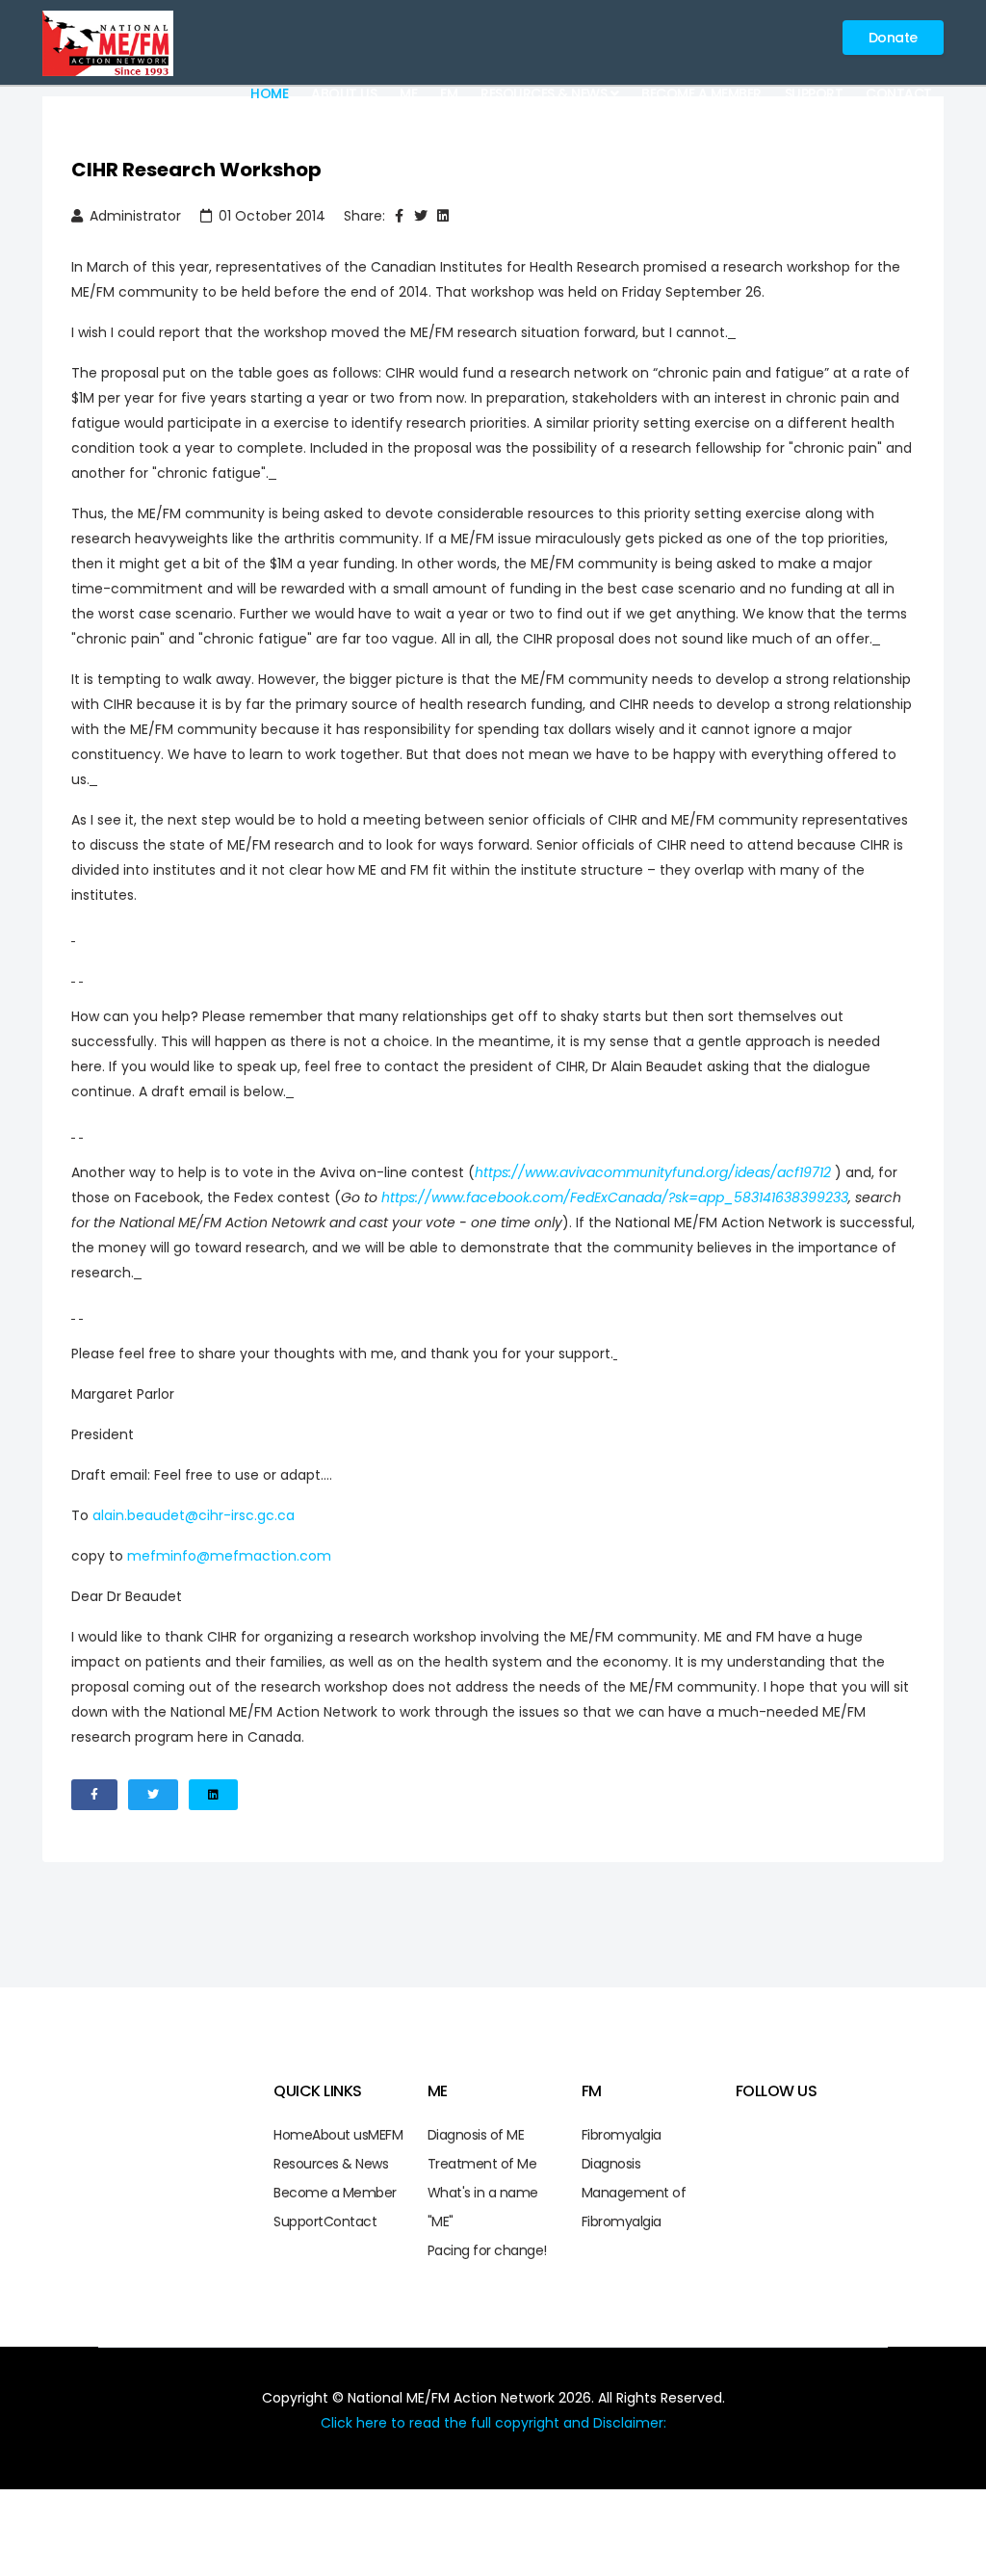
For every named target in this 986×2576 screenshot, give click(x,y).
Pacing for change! (487, 2250)
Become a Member (701, 93)
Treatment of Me (482, 2164)
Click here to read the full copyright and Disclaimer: (493, 2423)
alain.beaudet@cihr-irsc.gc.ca (194, 1515)
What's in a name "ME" (483, 2207)
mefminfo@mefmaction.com (229, 1556)
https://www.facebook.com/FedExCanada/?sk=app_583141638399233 (615, 1197)
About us (344, 93)
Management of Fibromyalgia (634, 2207)
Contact (899, 93)
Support (814, 93)
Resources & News (544, 93)
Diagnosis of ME (476, 2135)
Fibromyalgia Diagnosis (622, 2149)
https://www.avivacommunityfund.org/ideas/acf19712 (653, 1172)
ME (408, 93)
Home (269, 93)
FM (449, 93)
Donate (893, 38)
